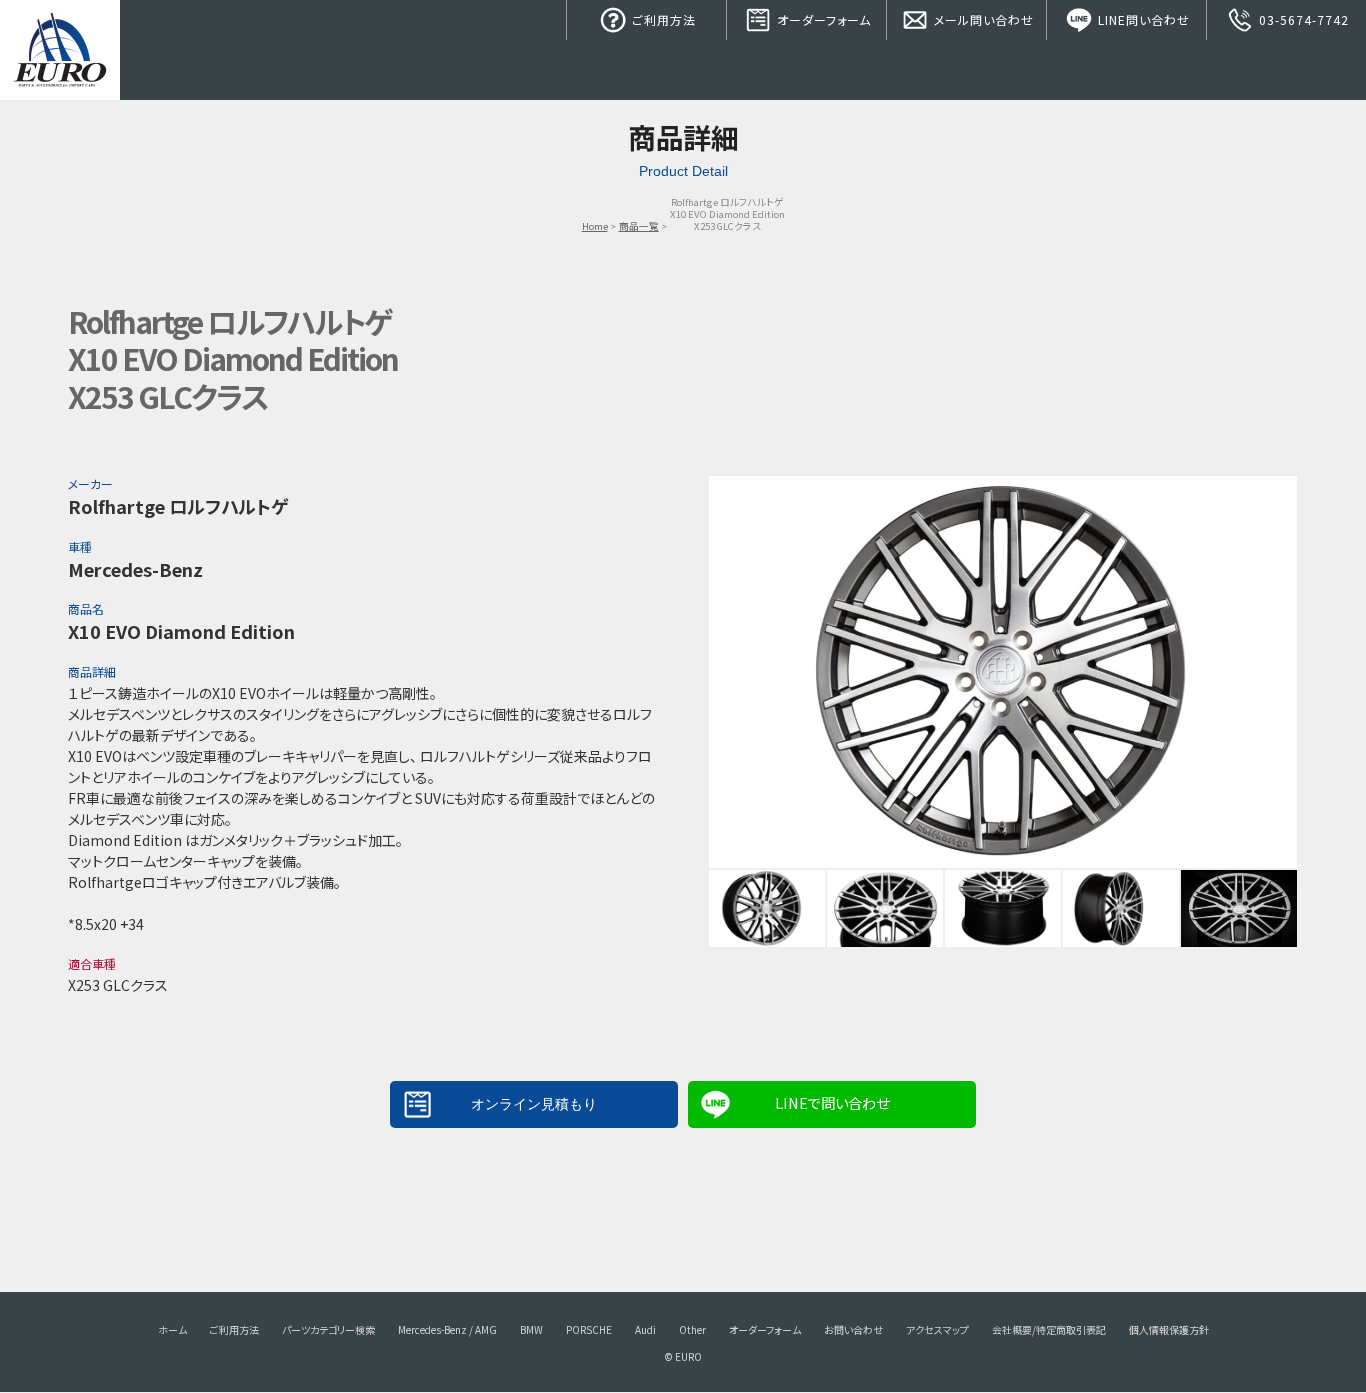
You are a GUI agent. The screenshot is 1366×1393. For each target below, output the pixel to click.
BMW (531, 1329)
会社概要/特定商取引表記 (1049, 1329)
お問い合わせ (853, 1329)
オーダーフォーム (822, 19)
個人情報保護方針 (1169, 1329)
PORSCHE (589, 1329)
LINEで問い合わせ (832, 1102)
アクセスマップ (937, 1329)
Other (692, 1329)
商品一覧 (639, 226)
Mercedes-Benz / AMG (447, 1329)
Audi (645, 1329)
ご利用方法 (662, 19)
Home (595, 226)
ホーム (172, 1329)
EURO (60, 50)
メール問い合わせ (982, 19)
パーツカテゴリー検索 (328, 1329)
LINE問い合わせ (1142, 19)
